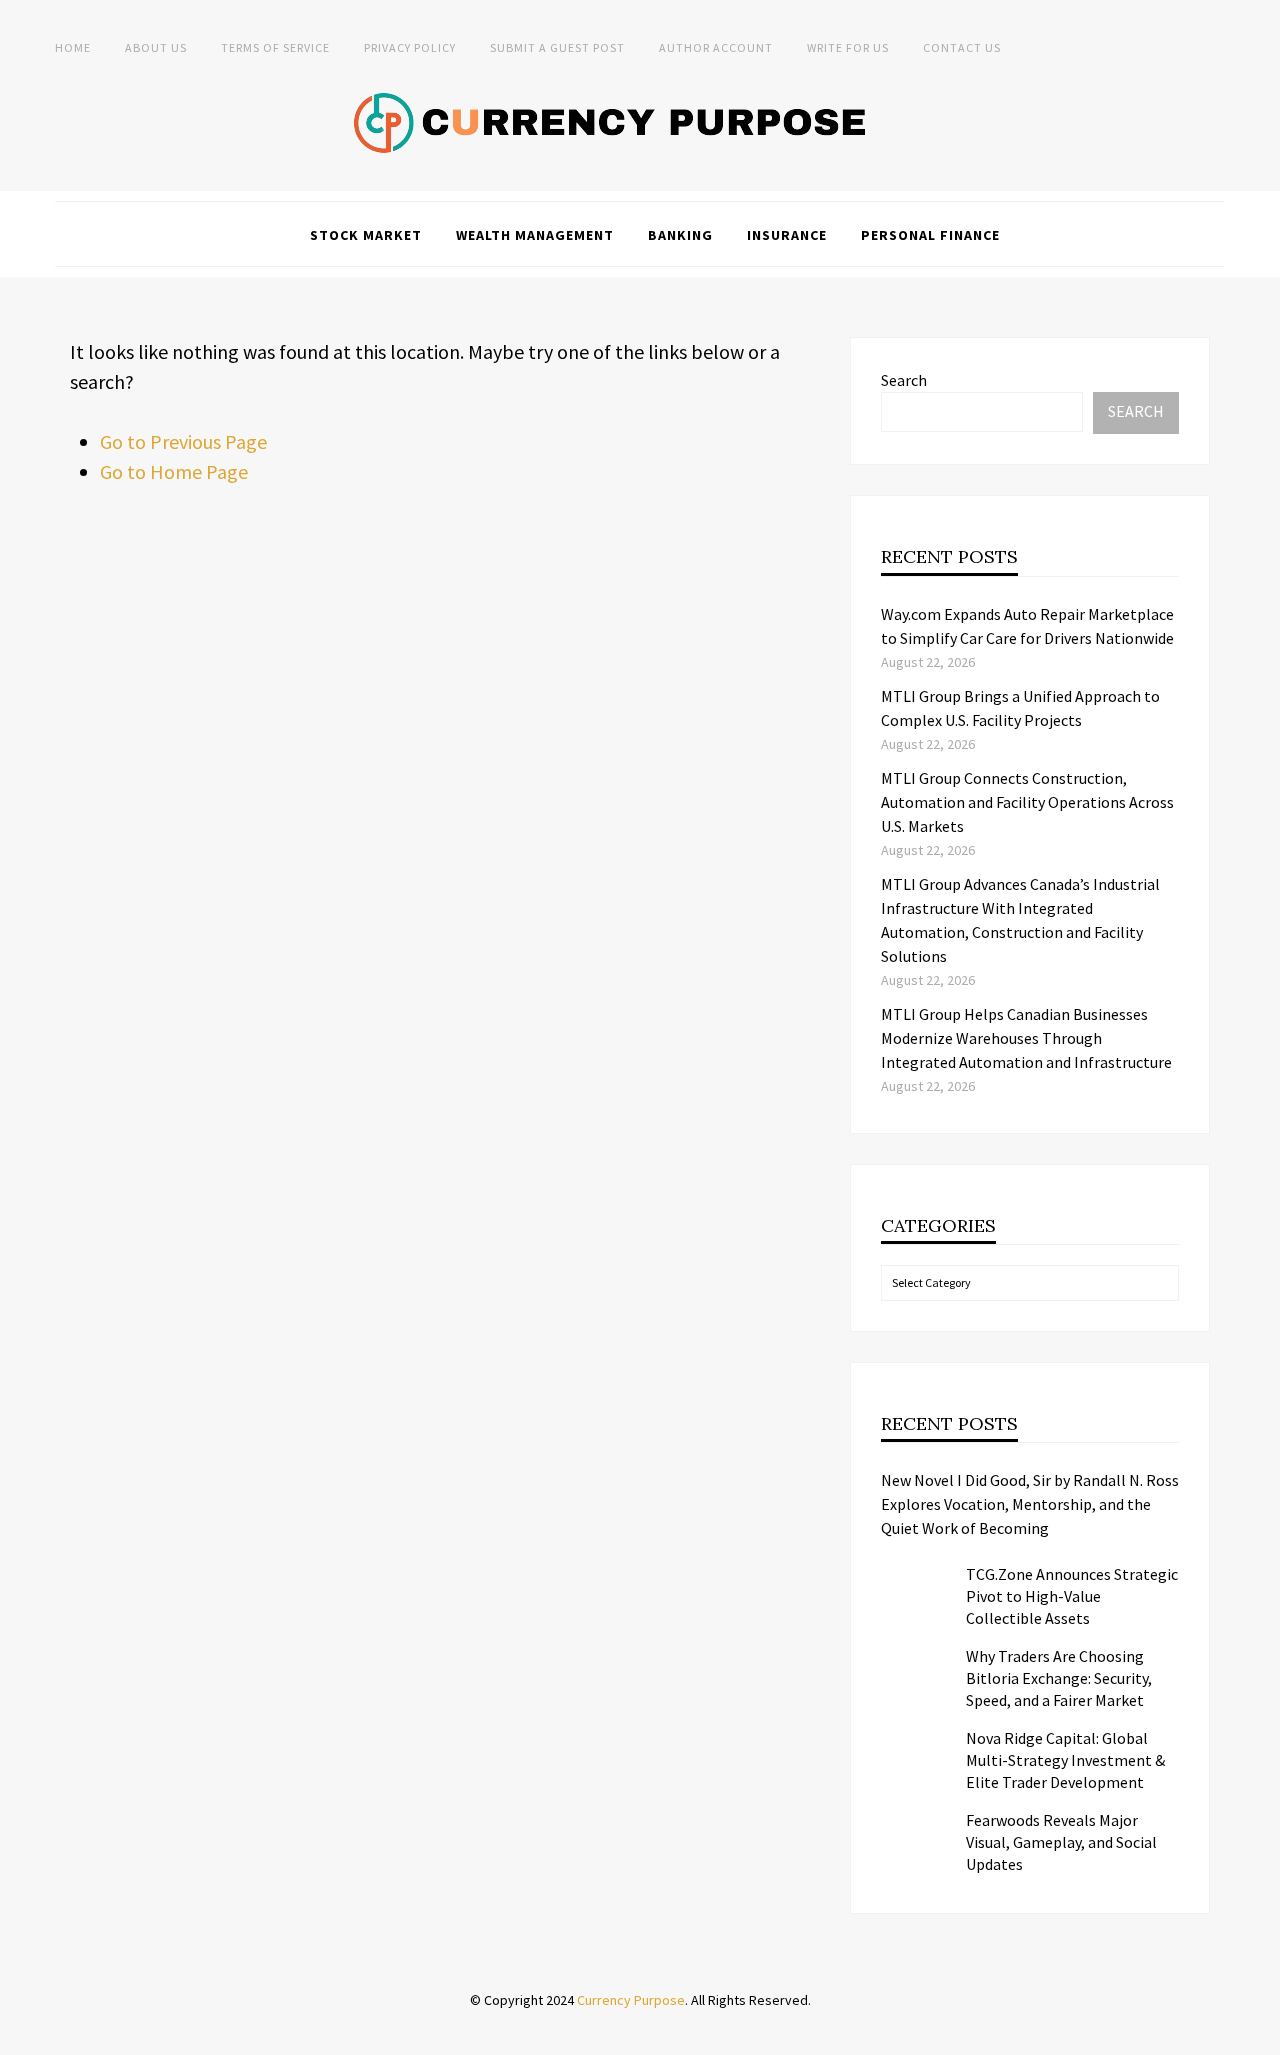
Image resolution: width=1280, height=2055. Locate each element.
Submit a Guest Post (557, 47)
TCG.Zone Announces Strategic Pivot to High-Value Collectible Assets (1072, 1596)
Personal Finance (930, 235)
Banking (680, 235)
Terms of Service (275, 47)
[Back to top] (1260, 2035)
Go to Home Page (174, 471)
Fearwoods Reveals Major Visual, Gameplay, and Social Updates (1061, 1842)
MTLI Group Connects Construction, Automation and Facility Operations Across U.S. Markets (1027, 802)
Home (73, 47)
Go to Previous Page (183, 441)
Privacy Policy (410, 47)
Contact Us (962, 47)
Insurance (787, 235)
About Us (156, 47)
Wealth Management (535, 235)
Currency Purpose (631, 2000)
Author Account (716, 47)
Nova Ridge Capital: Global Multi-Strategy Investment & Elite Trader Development (1065, 1760)
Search (904, 380)
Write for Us (848, 47)
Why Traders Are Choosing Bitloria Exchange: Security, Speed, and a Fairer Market (1059, 1678)
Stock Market (366, 235)
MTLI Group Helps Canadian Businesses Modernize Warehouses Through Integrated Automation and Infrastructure (1026, 1038)
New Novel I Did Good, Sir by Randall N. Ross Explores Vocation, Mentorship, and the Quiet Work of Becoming (1030, 1504)
